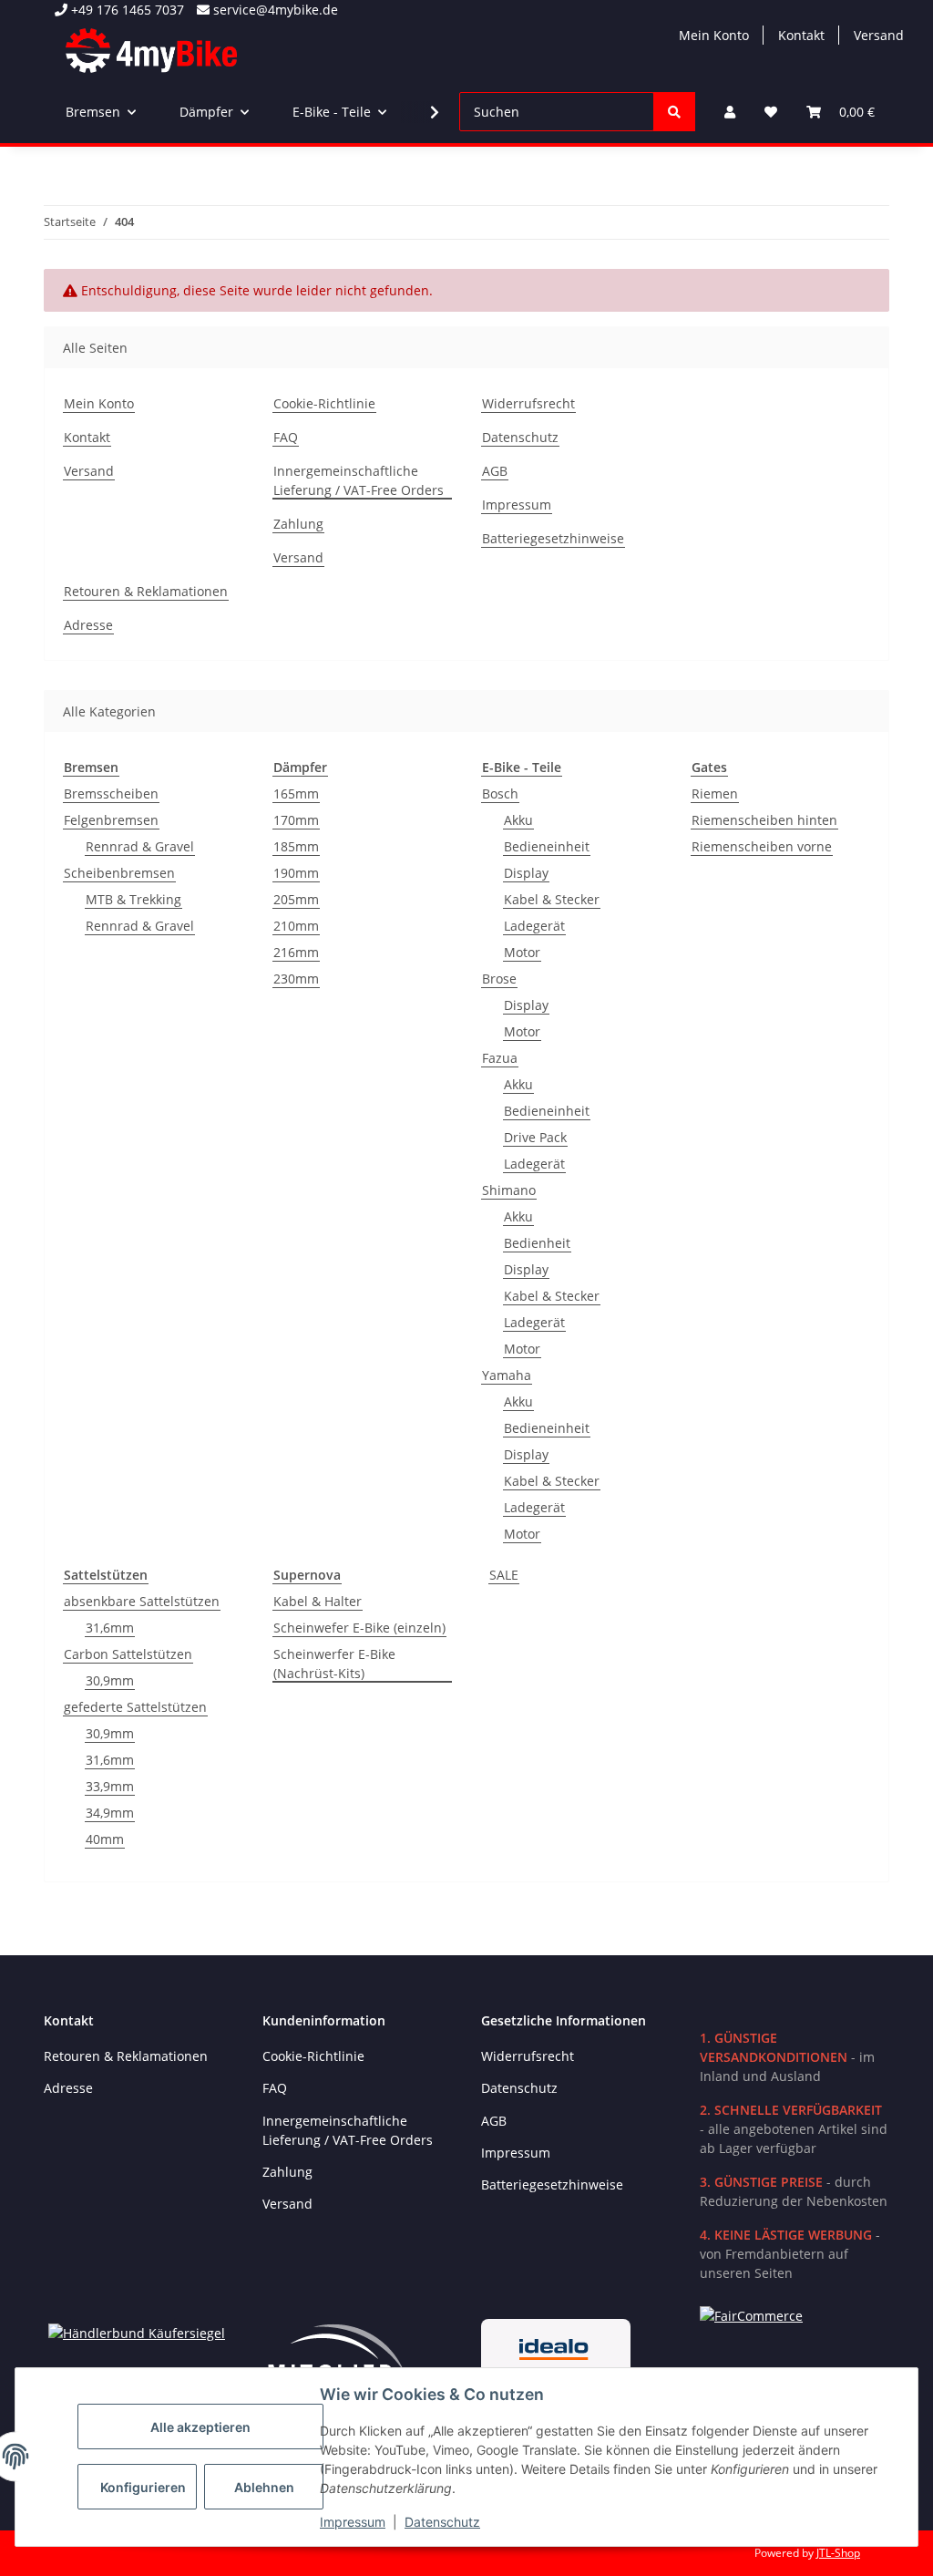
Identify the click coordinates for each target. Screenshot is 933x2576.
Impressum (353, 2522)
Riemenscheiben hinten (764, 820)
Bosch (500, 793)
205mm (296, 899)
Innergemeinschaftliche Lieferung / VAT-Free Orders (359, 480)
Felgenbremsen (111, 820)
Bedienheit (537, 1243)
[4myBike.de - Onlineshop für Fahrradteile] (151, 50)
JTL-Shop (838, 2553)
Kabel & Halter (318, 1601)
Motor (522, 952)
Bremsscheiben (111, 793)
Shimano (509, 1190)
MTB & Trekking (133, 899)
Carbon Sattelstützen (128, 1654)
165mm (296, 793)
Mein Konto (714, 35)
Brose (499, 979)
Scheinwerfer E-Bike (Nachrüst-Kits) (334, 1664)
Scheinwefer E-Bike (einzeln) (359, 1628)
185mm (296, 846)
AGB (495, 471)
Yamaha (507, 1375)
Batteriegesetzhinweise (553, 538)
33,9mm (110, 1786)
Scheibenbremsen (119, 873)
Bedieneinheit (547, 846)
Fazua (500, 1058)
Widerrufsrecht (528, 403)
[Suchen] (674, 112)
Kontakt (801, 35)
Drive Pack (535, 1137)
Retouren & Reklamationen (146, 591)
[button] (730, 112)
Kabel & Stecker (552, 899)
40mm (105, 1839)
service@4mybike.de (274, 10)
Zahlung (298, 524)
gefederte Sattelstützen (135, 1707)
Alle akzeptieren (200, 2427)
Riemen (715, 793)
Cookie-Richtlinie (324, 403)
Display (526, 873)
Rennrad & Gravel (140, 846)
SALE (504, 1575)
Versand (879, 35)
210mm (296, 926)
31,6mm (110, 1628)
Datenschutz (442, 2522)
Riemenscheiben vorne (762, 846)
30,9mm (110, 1680)
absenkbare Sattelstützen (142, 1601)
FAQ (286, 437)
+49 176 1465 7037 (126, 10)
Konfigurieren (143, 2487)
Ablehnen (264, 2487)
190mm (296, 873)
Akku (518, 820)
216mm (296, 952)
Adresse (88, 625)
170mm (296, 820)
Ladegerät (534, 926)
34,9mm (110, 1813)
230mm (296, 979)
